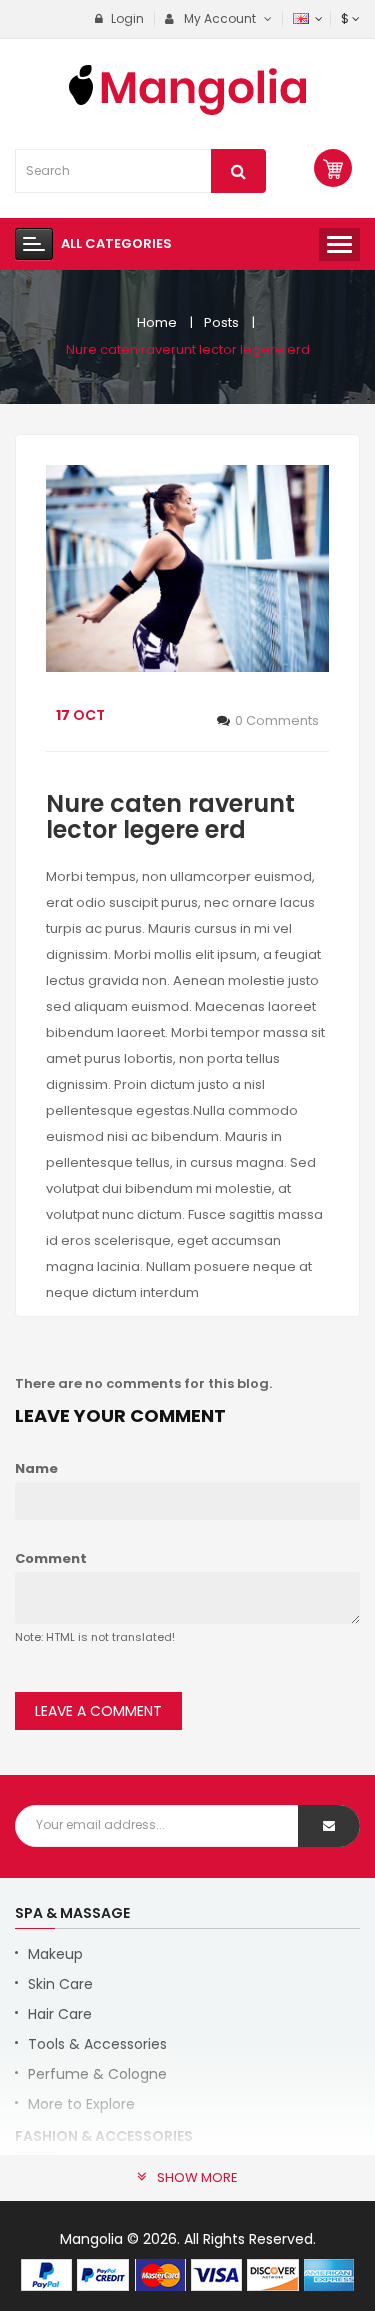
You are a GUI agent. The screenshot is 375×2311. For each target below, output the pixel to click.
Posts (221, 322)
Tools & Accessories (97, 2044)
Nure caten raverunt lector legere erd (188, 349)
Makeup (55, 1954)
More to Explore (81, 2104)
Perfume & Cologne (97, 2074)
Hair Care (60, 2014)
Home (157, 322)
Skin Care (60, 1984)
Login (126, 18)
